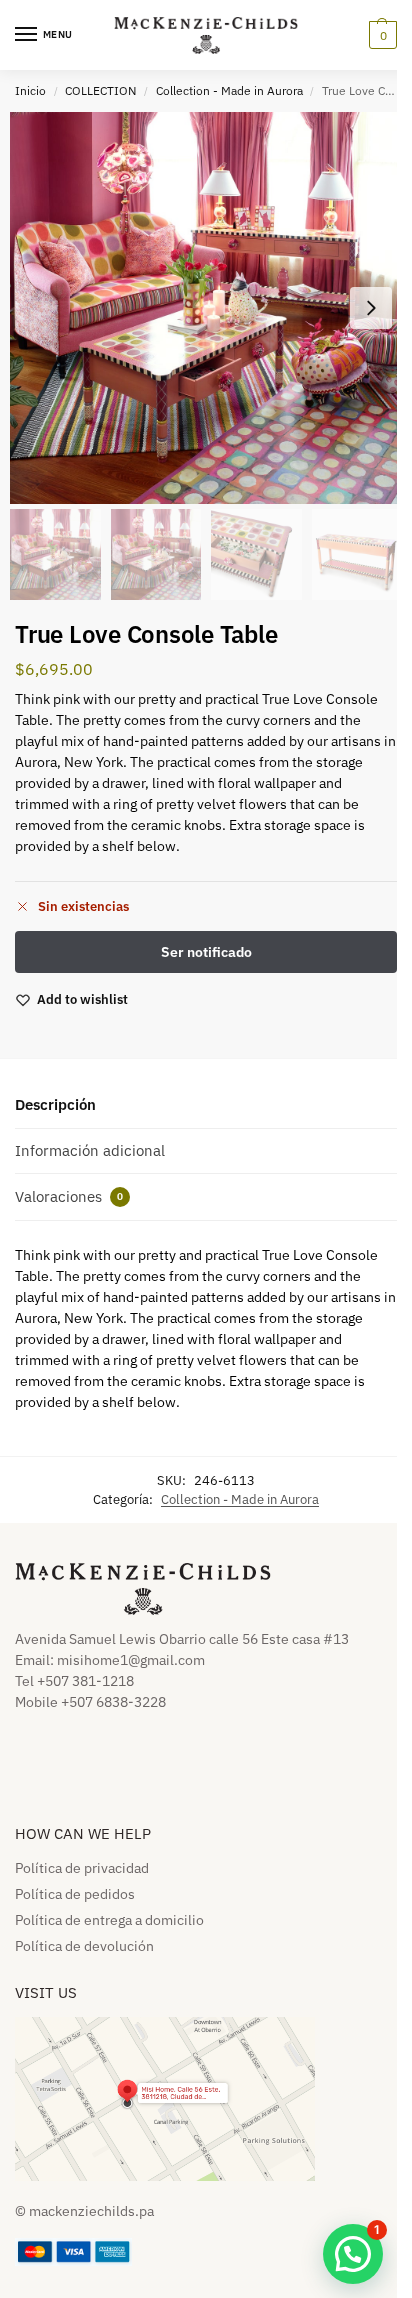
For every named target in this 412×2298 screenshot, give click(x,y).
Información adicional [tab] (90, 1150)
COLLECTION (100, 90)
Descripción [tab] (55, 1104)
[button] (380, 35)
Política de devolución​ (84, 1946)
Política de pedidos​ (75, 1894)
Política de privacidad (82, 1868)
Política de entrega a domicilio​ (109, 1920)
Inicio (30, 90)
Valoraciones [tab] (69, 1196)
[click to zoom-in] (206, 308)
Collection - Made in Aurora (229, 90)
